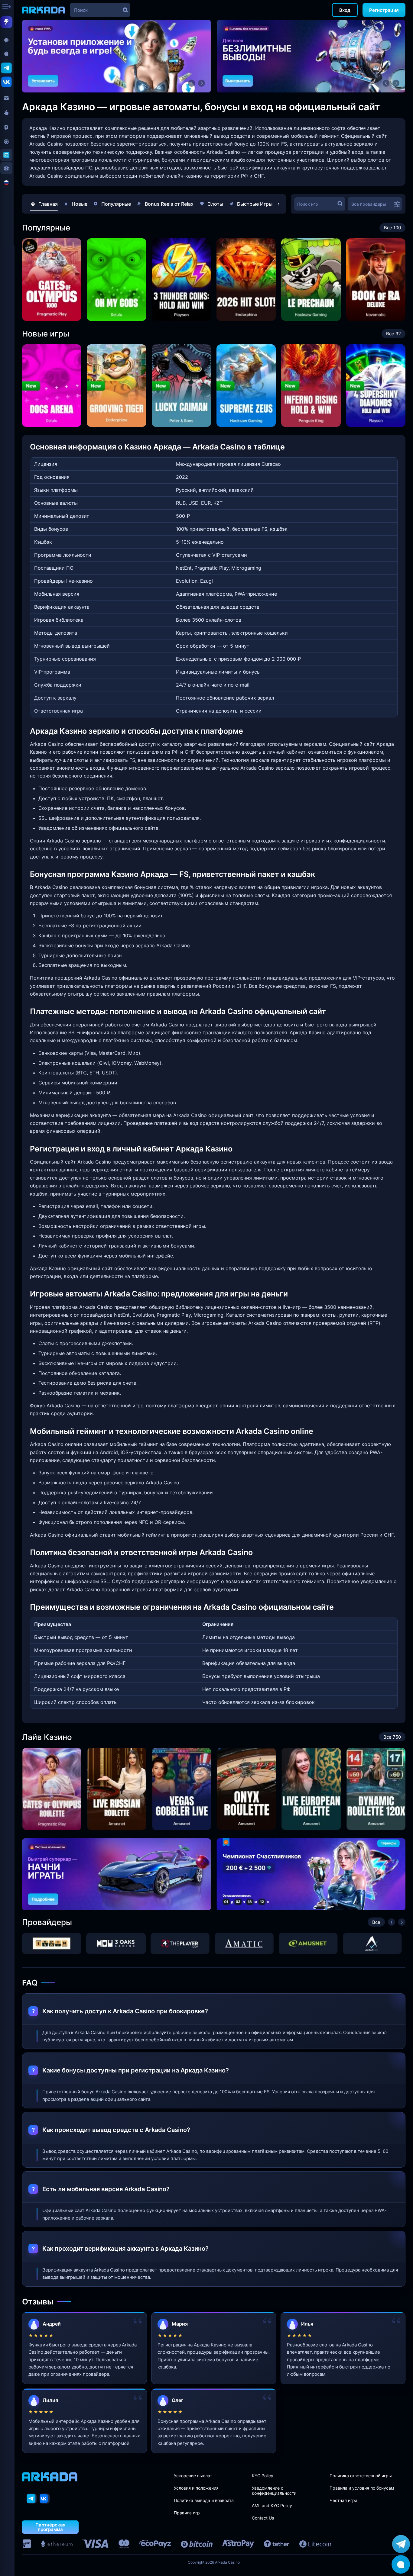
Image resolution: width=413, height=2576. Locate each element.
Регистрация (384, 10)
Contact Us (263, 2518)
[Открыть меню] (7, 7)
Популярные (116, 204)
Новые (80, 204)
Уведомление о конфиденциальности (274, 2491)
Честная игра (343, 2500)
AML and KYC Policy (272, 2505)
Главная (48, 204)
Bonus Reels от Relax (169, 204)
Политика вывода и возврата (204, 2500)
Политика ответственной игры (361, 2476)
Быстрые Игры (255, 204)
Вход (345, 10)
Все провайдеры (369, 204)
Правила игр (187, 2513)
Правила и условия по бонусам (362, 2488)
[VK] (45, 2499)
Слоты (215, 204)
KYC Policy (263, 2476)
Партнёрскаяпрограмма (50, 2527)
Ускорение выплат (193, 2476)
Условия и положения (196, 2488)
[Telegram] (32, 2499)
